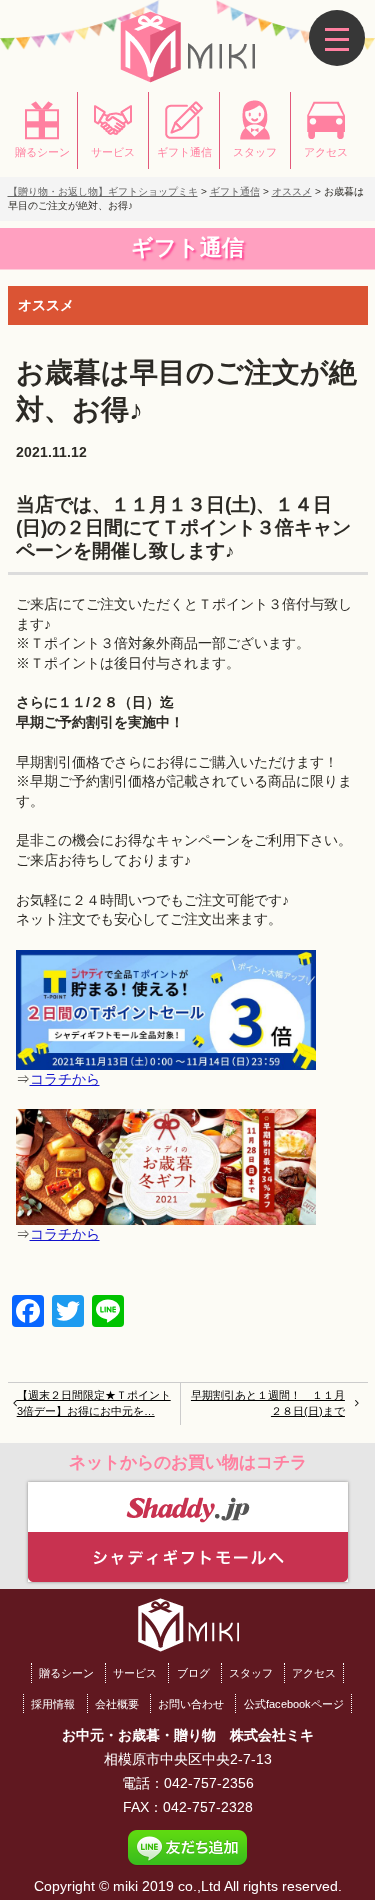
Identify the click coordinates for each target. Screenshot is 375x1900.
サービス (135, 1673)
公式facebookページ (294, 1704)
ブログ (193, 1673)
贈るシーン (66, 1673)
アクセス (314, 1673)
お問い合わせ (191, 1704)
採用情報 (53, 1704)
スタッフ (251, 1673)
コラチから (65, 1079)
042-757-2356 (209, 1783)
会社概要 (117, 1704)
